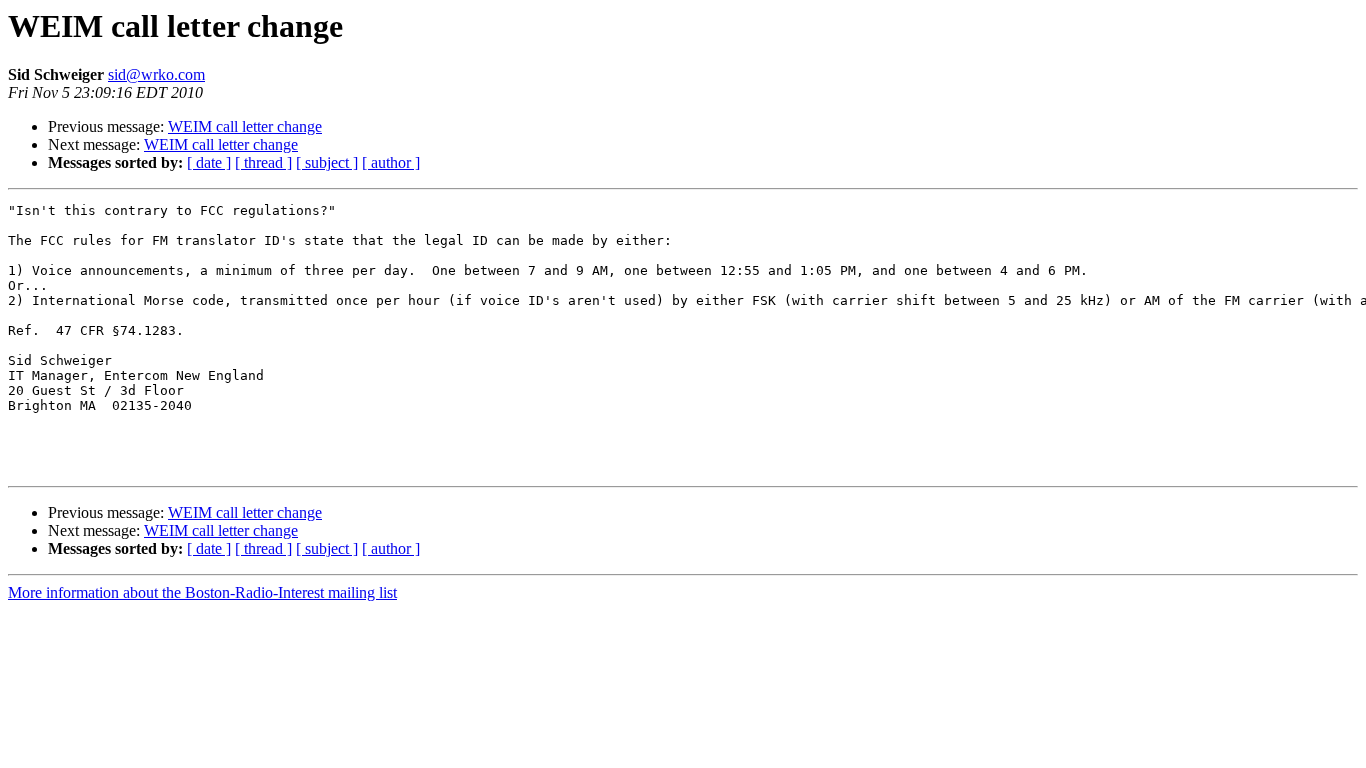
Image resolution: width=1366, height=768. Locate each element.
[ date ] (209, 162)
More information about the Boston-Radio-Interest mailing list (202, 592)
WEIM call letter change (245, 126)
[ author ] (391, 162)
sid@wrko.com (156, 74)
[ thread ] (263, 162)
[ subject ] (327, 162)
